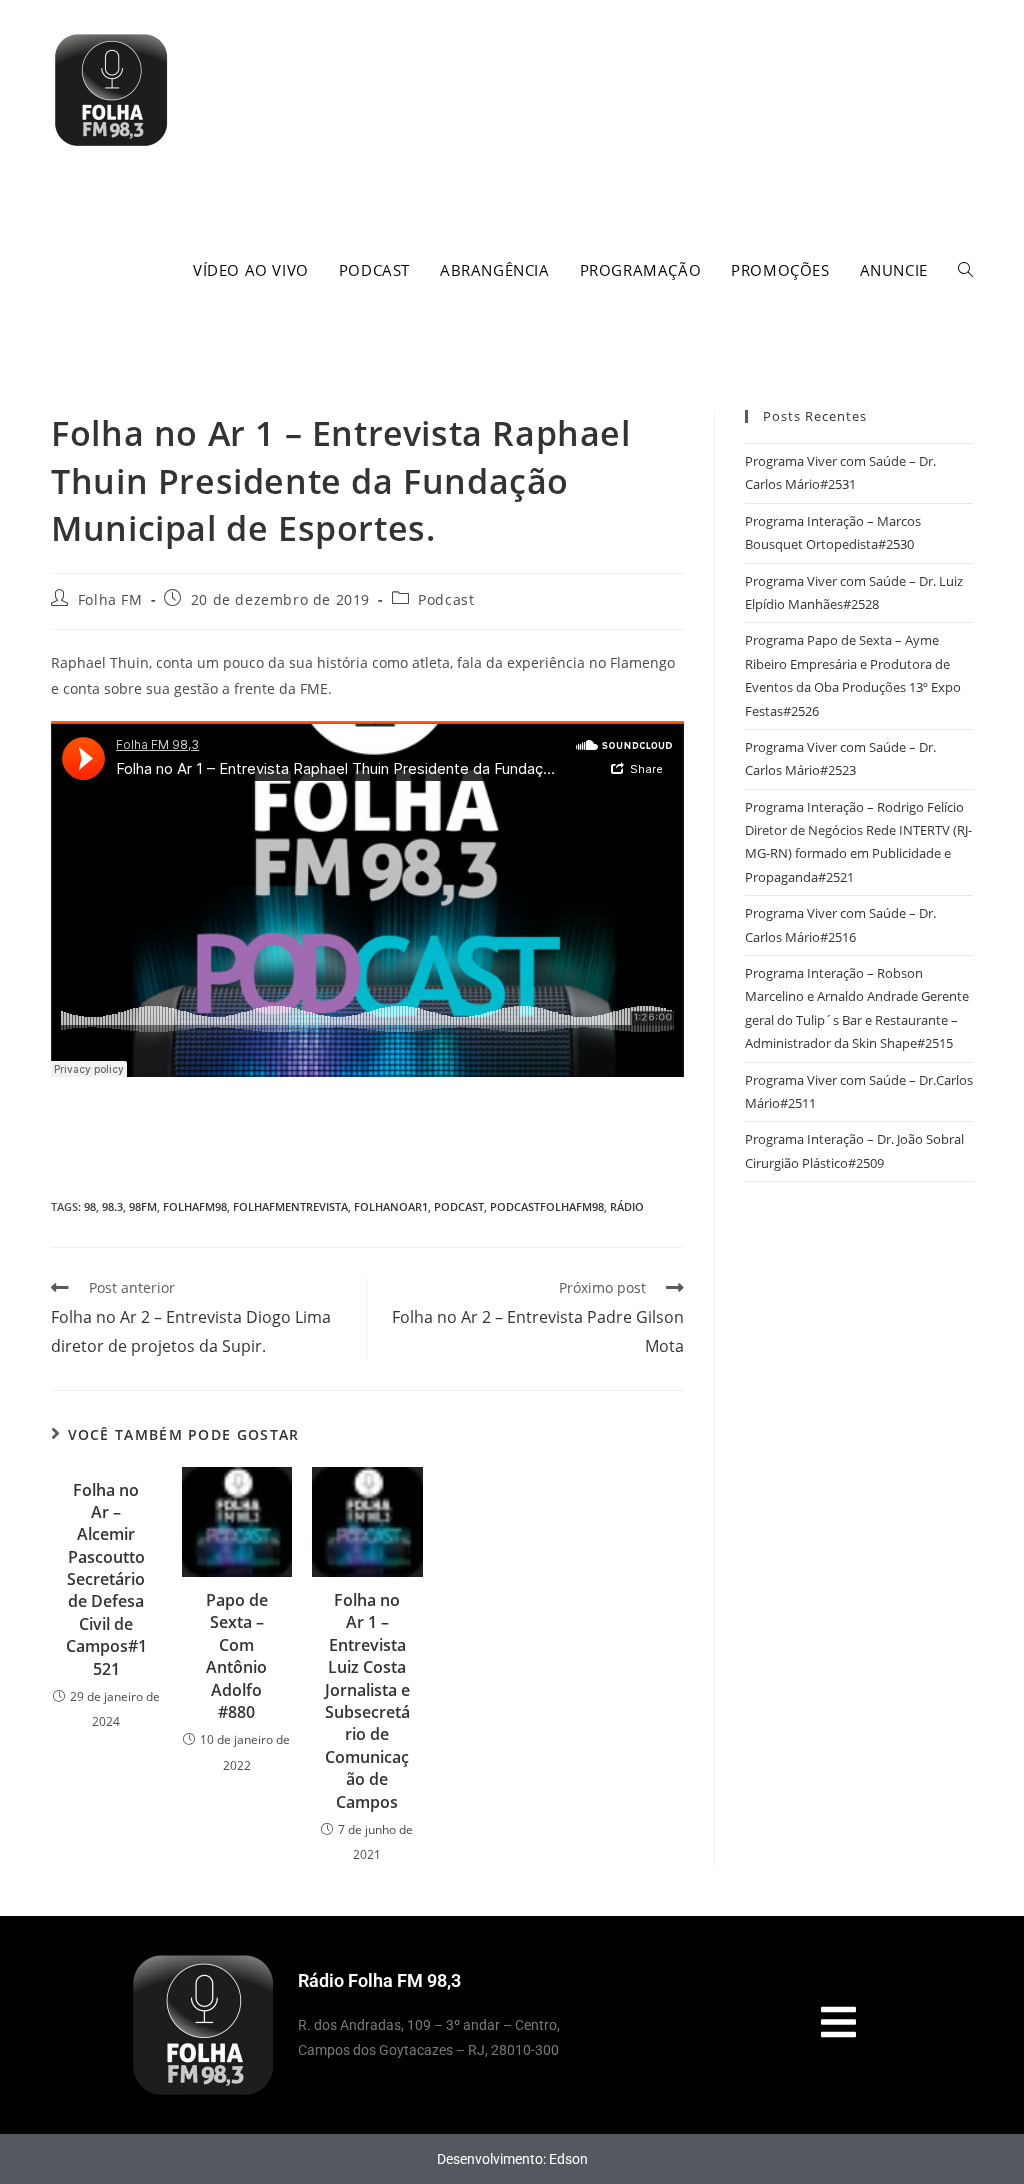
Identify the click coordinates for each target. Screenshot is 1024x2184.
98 (90, 1206)
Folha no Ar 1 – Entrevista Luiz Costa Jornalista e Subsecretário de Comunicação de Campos (367, 1701)
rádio (627, 1206)
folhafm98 (195, 1206)
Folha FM (110, 599)
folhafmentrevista (290, 1206)
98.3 (112, 1206)
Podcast (446, 599)
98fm (143, 1206)
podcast (459, 1206)
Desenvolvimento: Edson (512, 2159)
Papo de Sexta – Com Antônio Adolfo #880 (237, 1656)
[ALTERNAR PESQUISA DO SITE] (965, 270)
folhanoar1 (391, 1206)
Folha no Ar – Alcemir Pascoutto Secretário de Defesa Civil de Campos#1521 (106, 1579)
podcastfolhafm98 (547, 1206)
